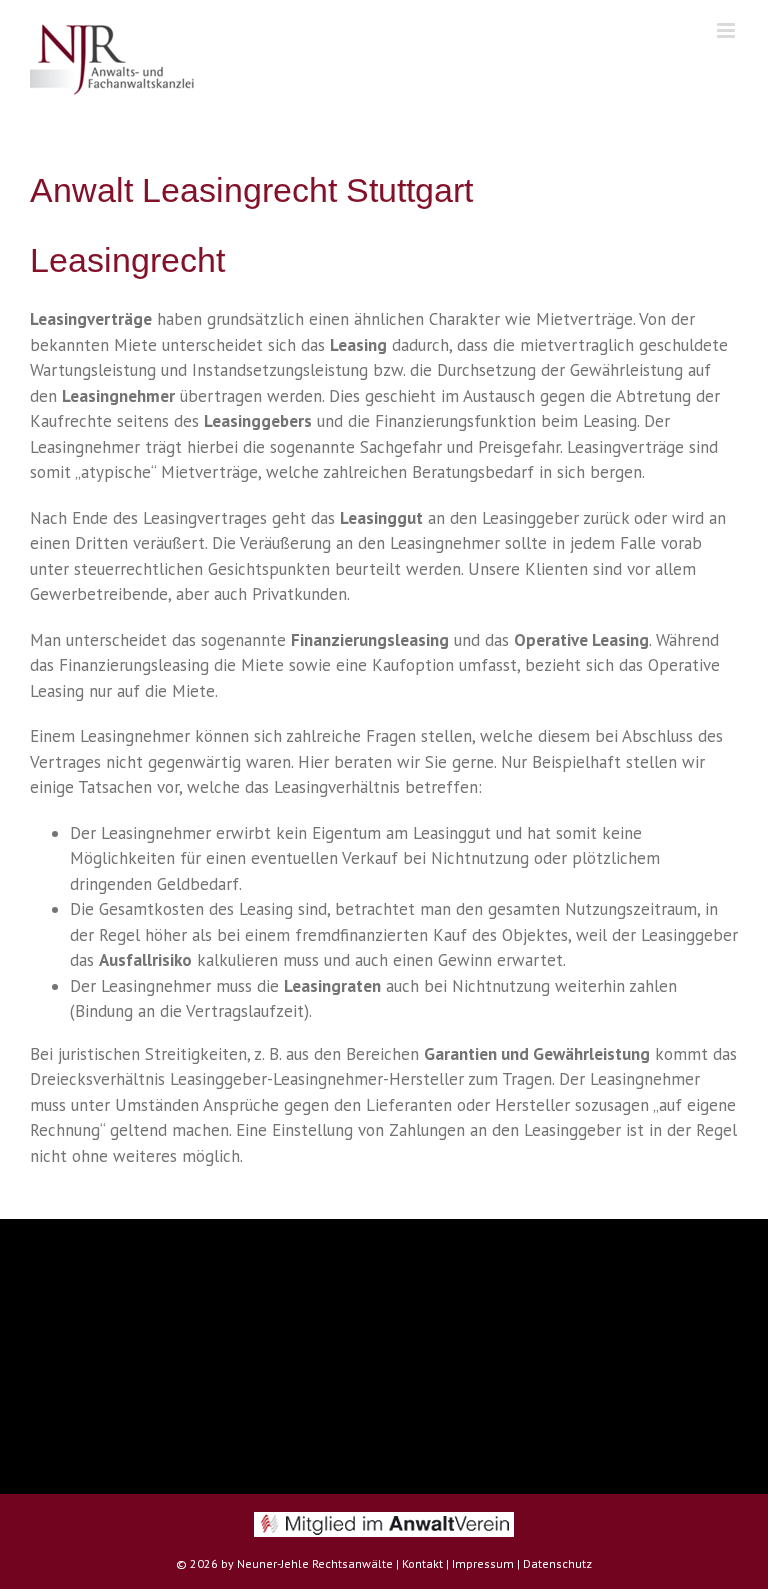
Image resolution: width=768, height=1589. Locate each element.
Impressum (483, 1563)
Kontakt (422, 1563)
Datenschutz (557, 1563)
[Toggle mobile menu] (727, 30)
